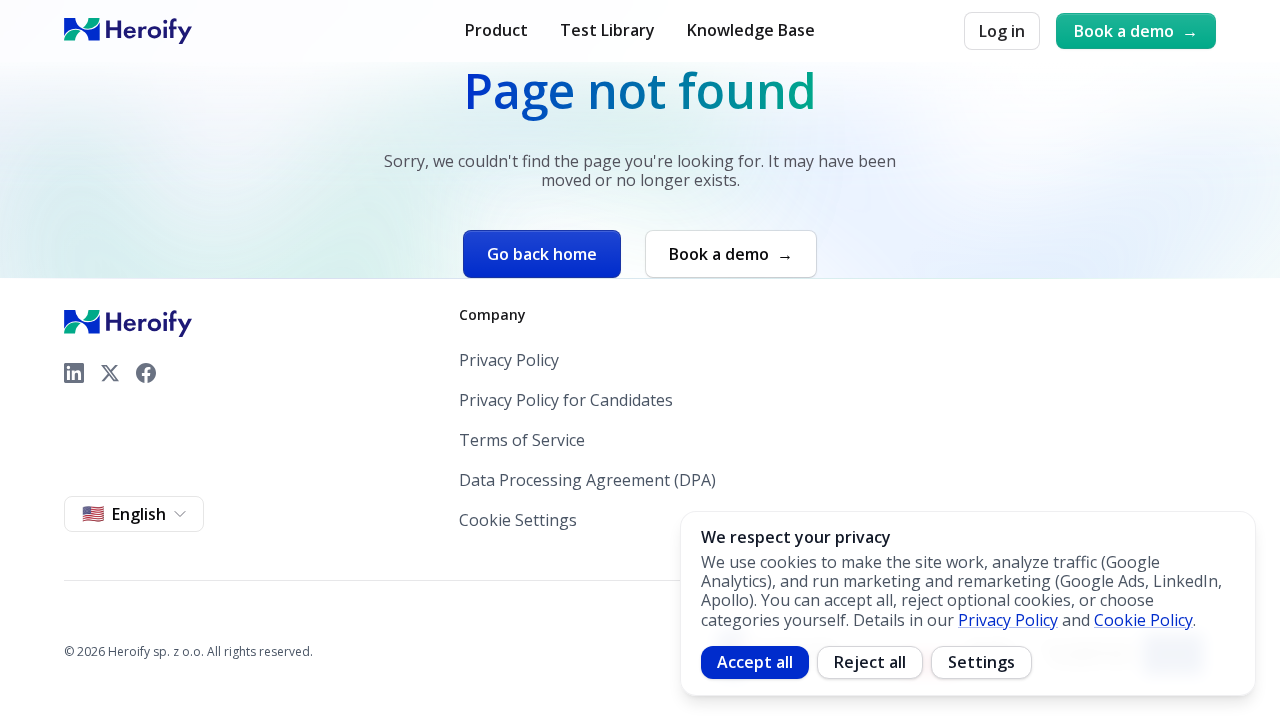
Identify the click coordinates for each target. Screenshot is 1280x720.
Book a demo (1136, 31)
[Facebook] (146, 373)
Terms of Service (522, 440)
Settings (981, 662)
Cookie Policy (1143, 620)
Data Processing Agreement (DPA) (587, 480)
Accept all (755, 662)
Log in (1002, 31)
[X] (110, 373)
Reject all (870, 662)
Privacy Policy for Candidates (566, 400)
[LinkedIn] (74, 373)
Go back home (542, 254)
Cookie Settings (518, 520)
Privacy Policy (509, 360)
